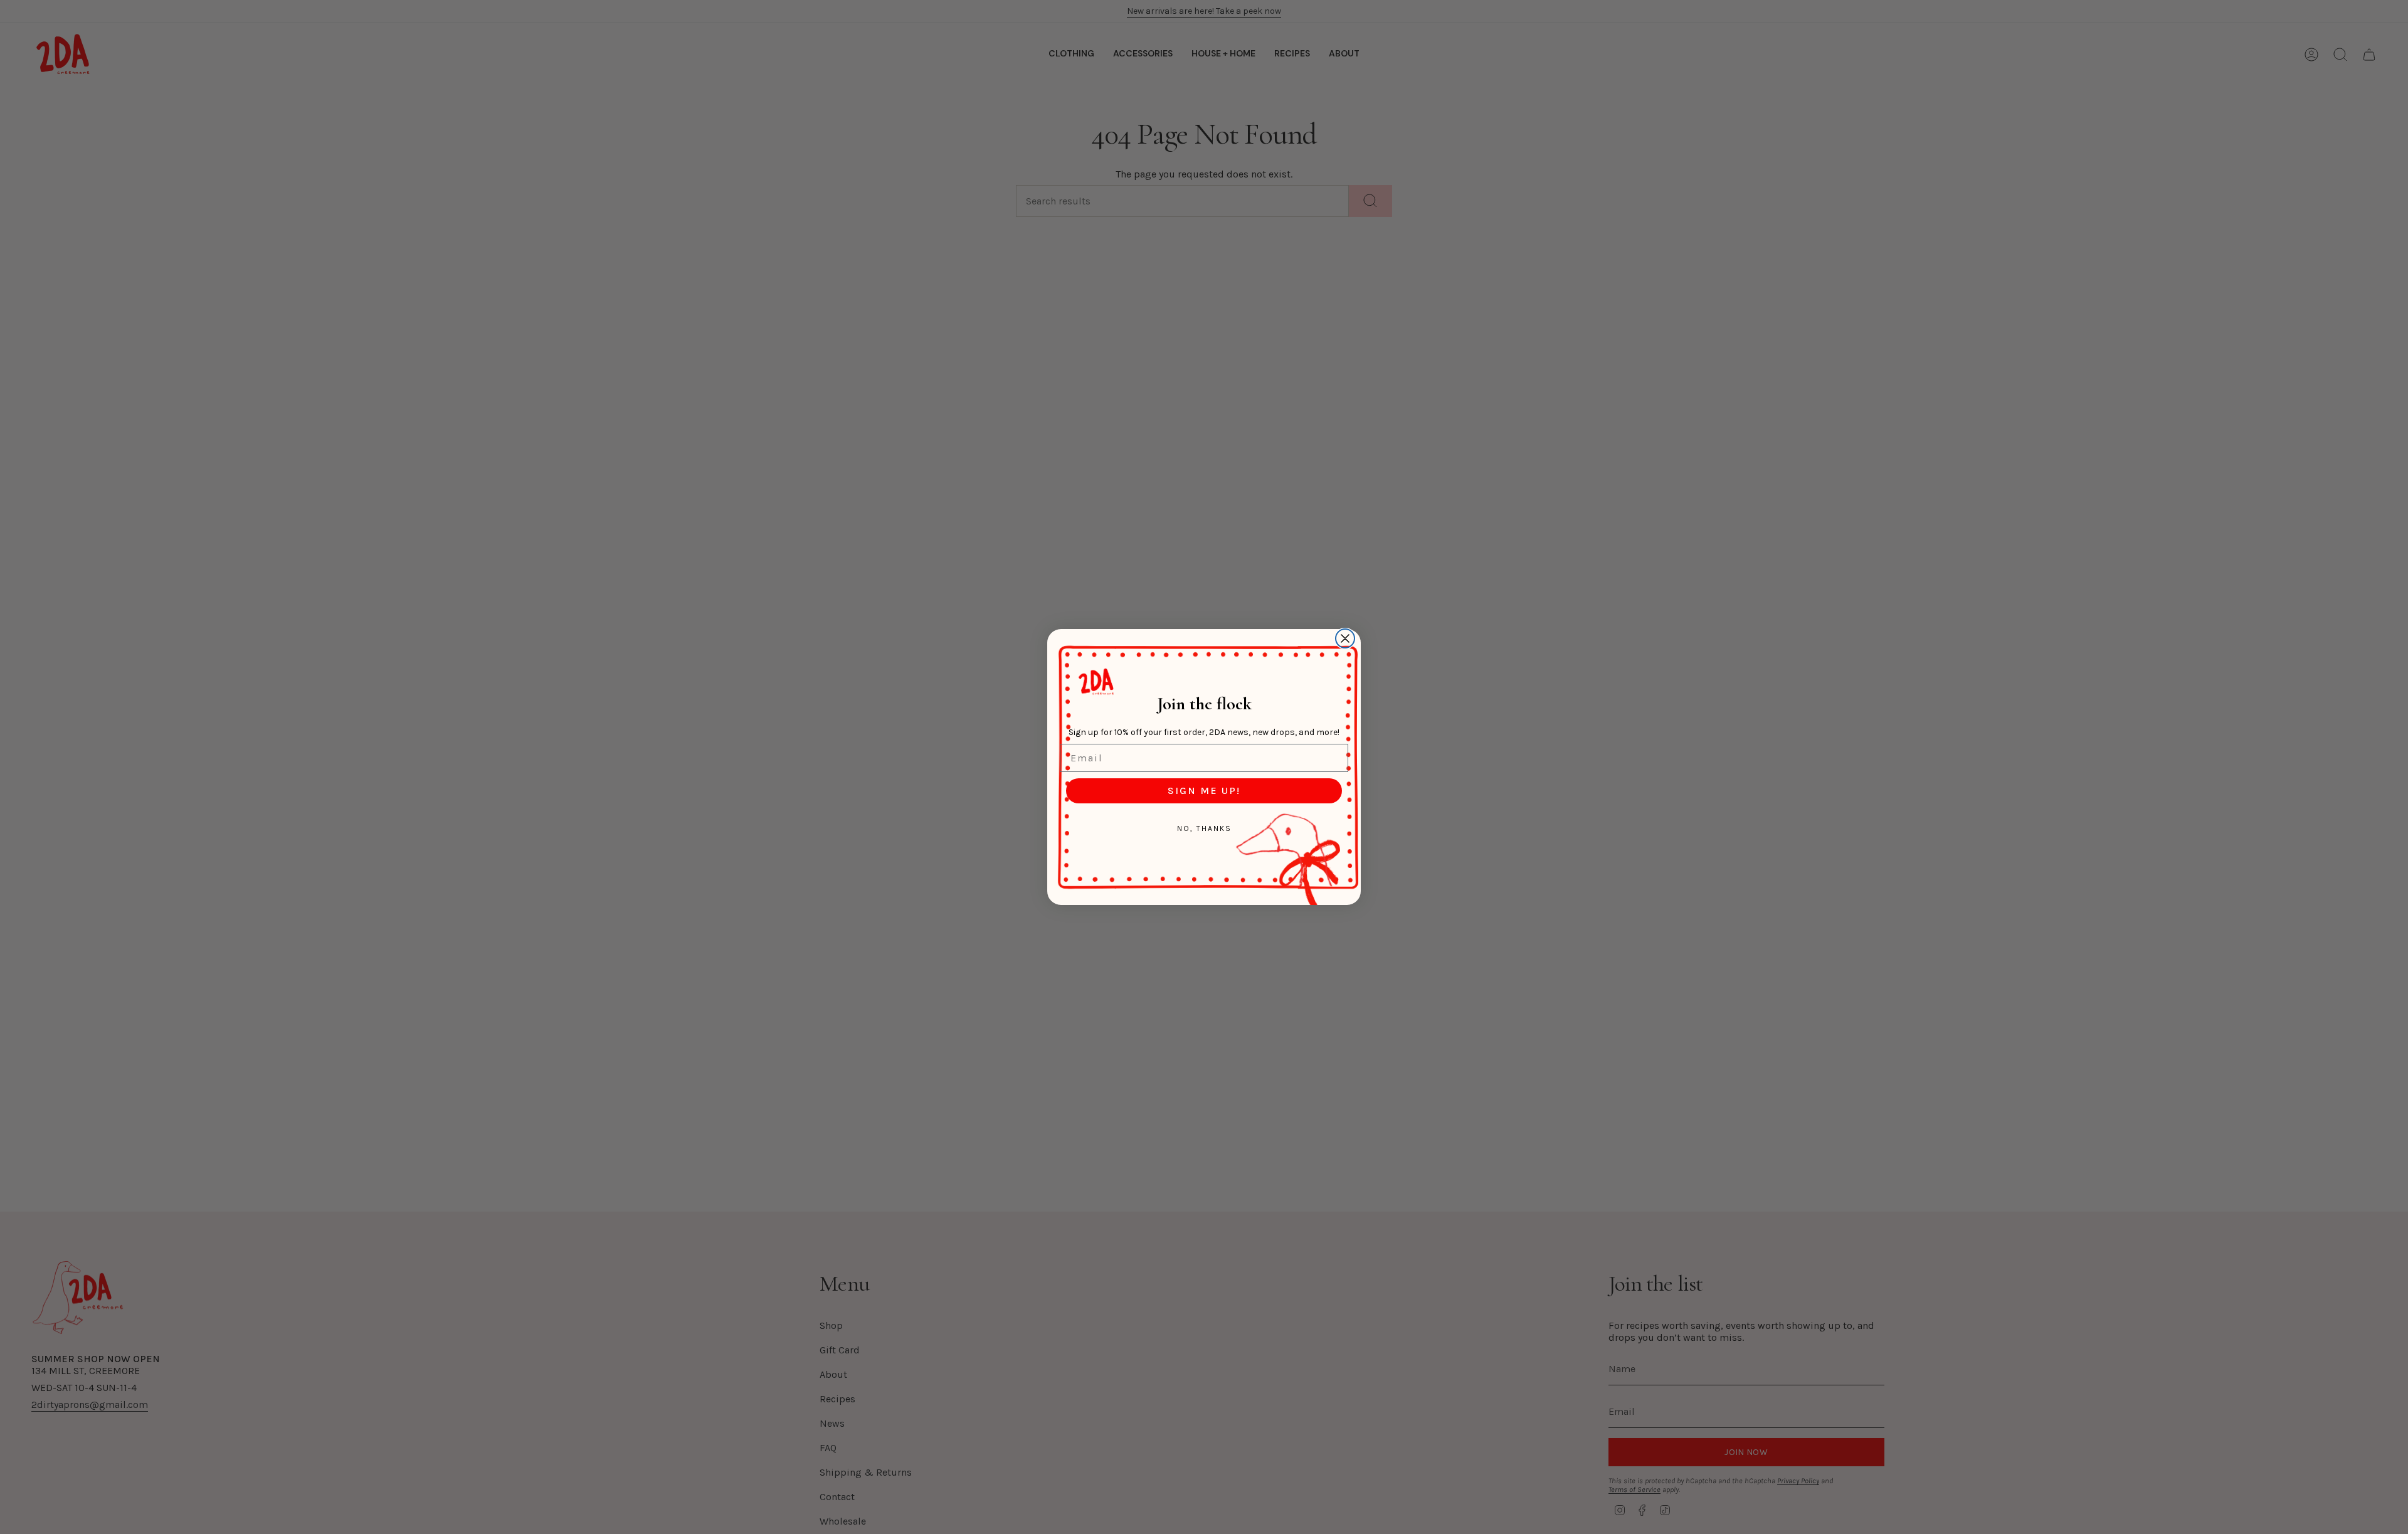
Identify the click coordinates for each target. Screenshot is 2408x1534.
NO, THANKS (1204, 828)
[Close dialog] (1345, 638)
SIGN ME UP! (1204, 791)
